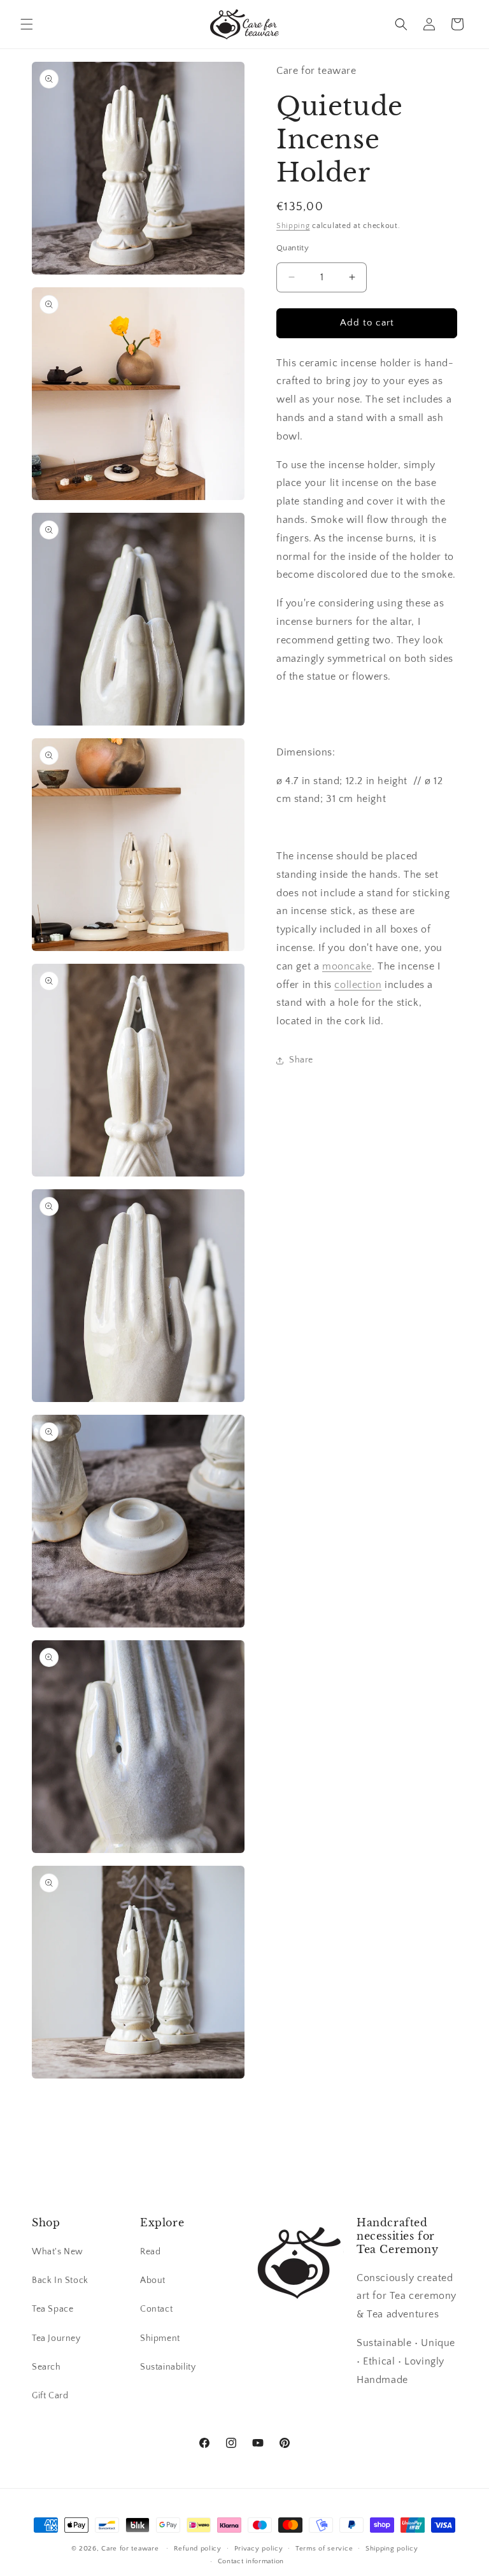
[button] (27, 24)
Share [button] (301, 1060)
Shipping (293, 226)
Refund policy (198, 2549)
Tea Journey (56, 2338)
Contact (156, 2309)
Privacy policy (259, 2549)
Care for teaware (130, 2549)
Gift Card (50, 2396)
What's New (58, 2252)
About (153, 2280)
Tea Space (53, 2309)
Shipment (160, 2338)
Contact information (251, 2561)
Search (46, 2367)
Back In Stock (60, 2280)
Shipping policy (392, 2549)
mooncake (347, 966)
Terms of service (324, 2549)
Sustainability (168, 2367)
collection (358, 985)
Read (150, 2252)
